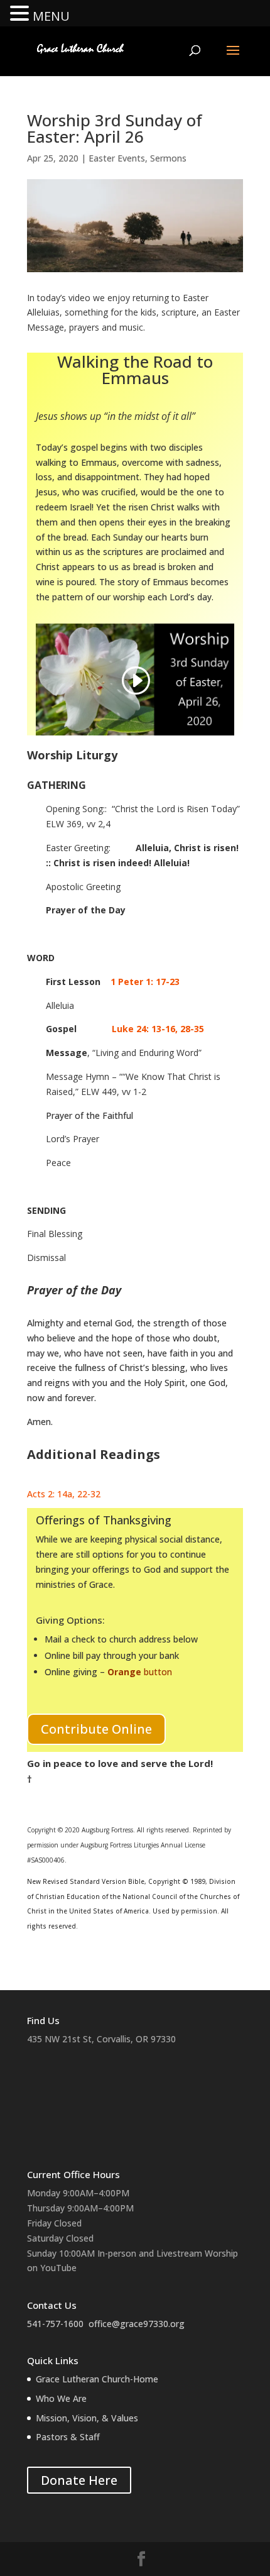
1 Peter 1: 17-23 (149, 982)
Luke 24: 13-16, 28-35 (158, 1029)
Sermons (168, 158)
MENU (51, 16)
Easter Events (117, 158)
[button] (21, 14)
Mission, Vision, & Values (87, 2418)
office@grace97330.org (137, 2324)
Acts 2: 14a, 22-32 (64, 1494)
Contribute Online (96, 1729)
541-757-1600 (55, 2324)
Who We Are (61, 2398)
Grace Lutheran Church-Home (97, 2379)
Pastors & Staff (68, 2437)
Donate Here (79, 2480)
